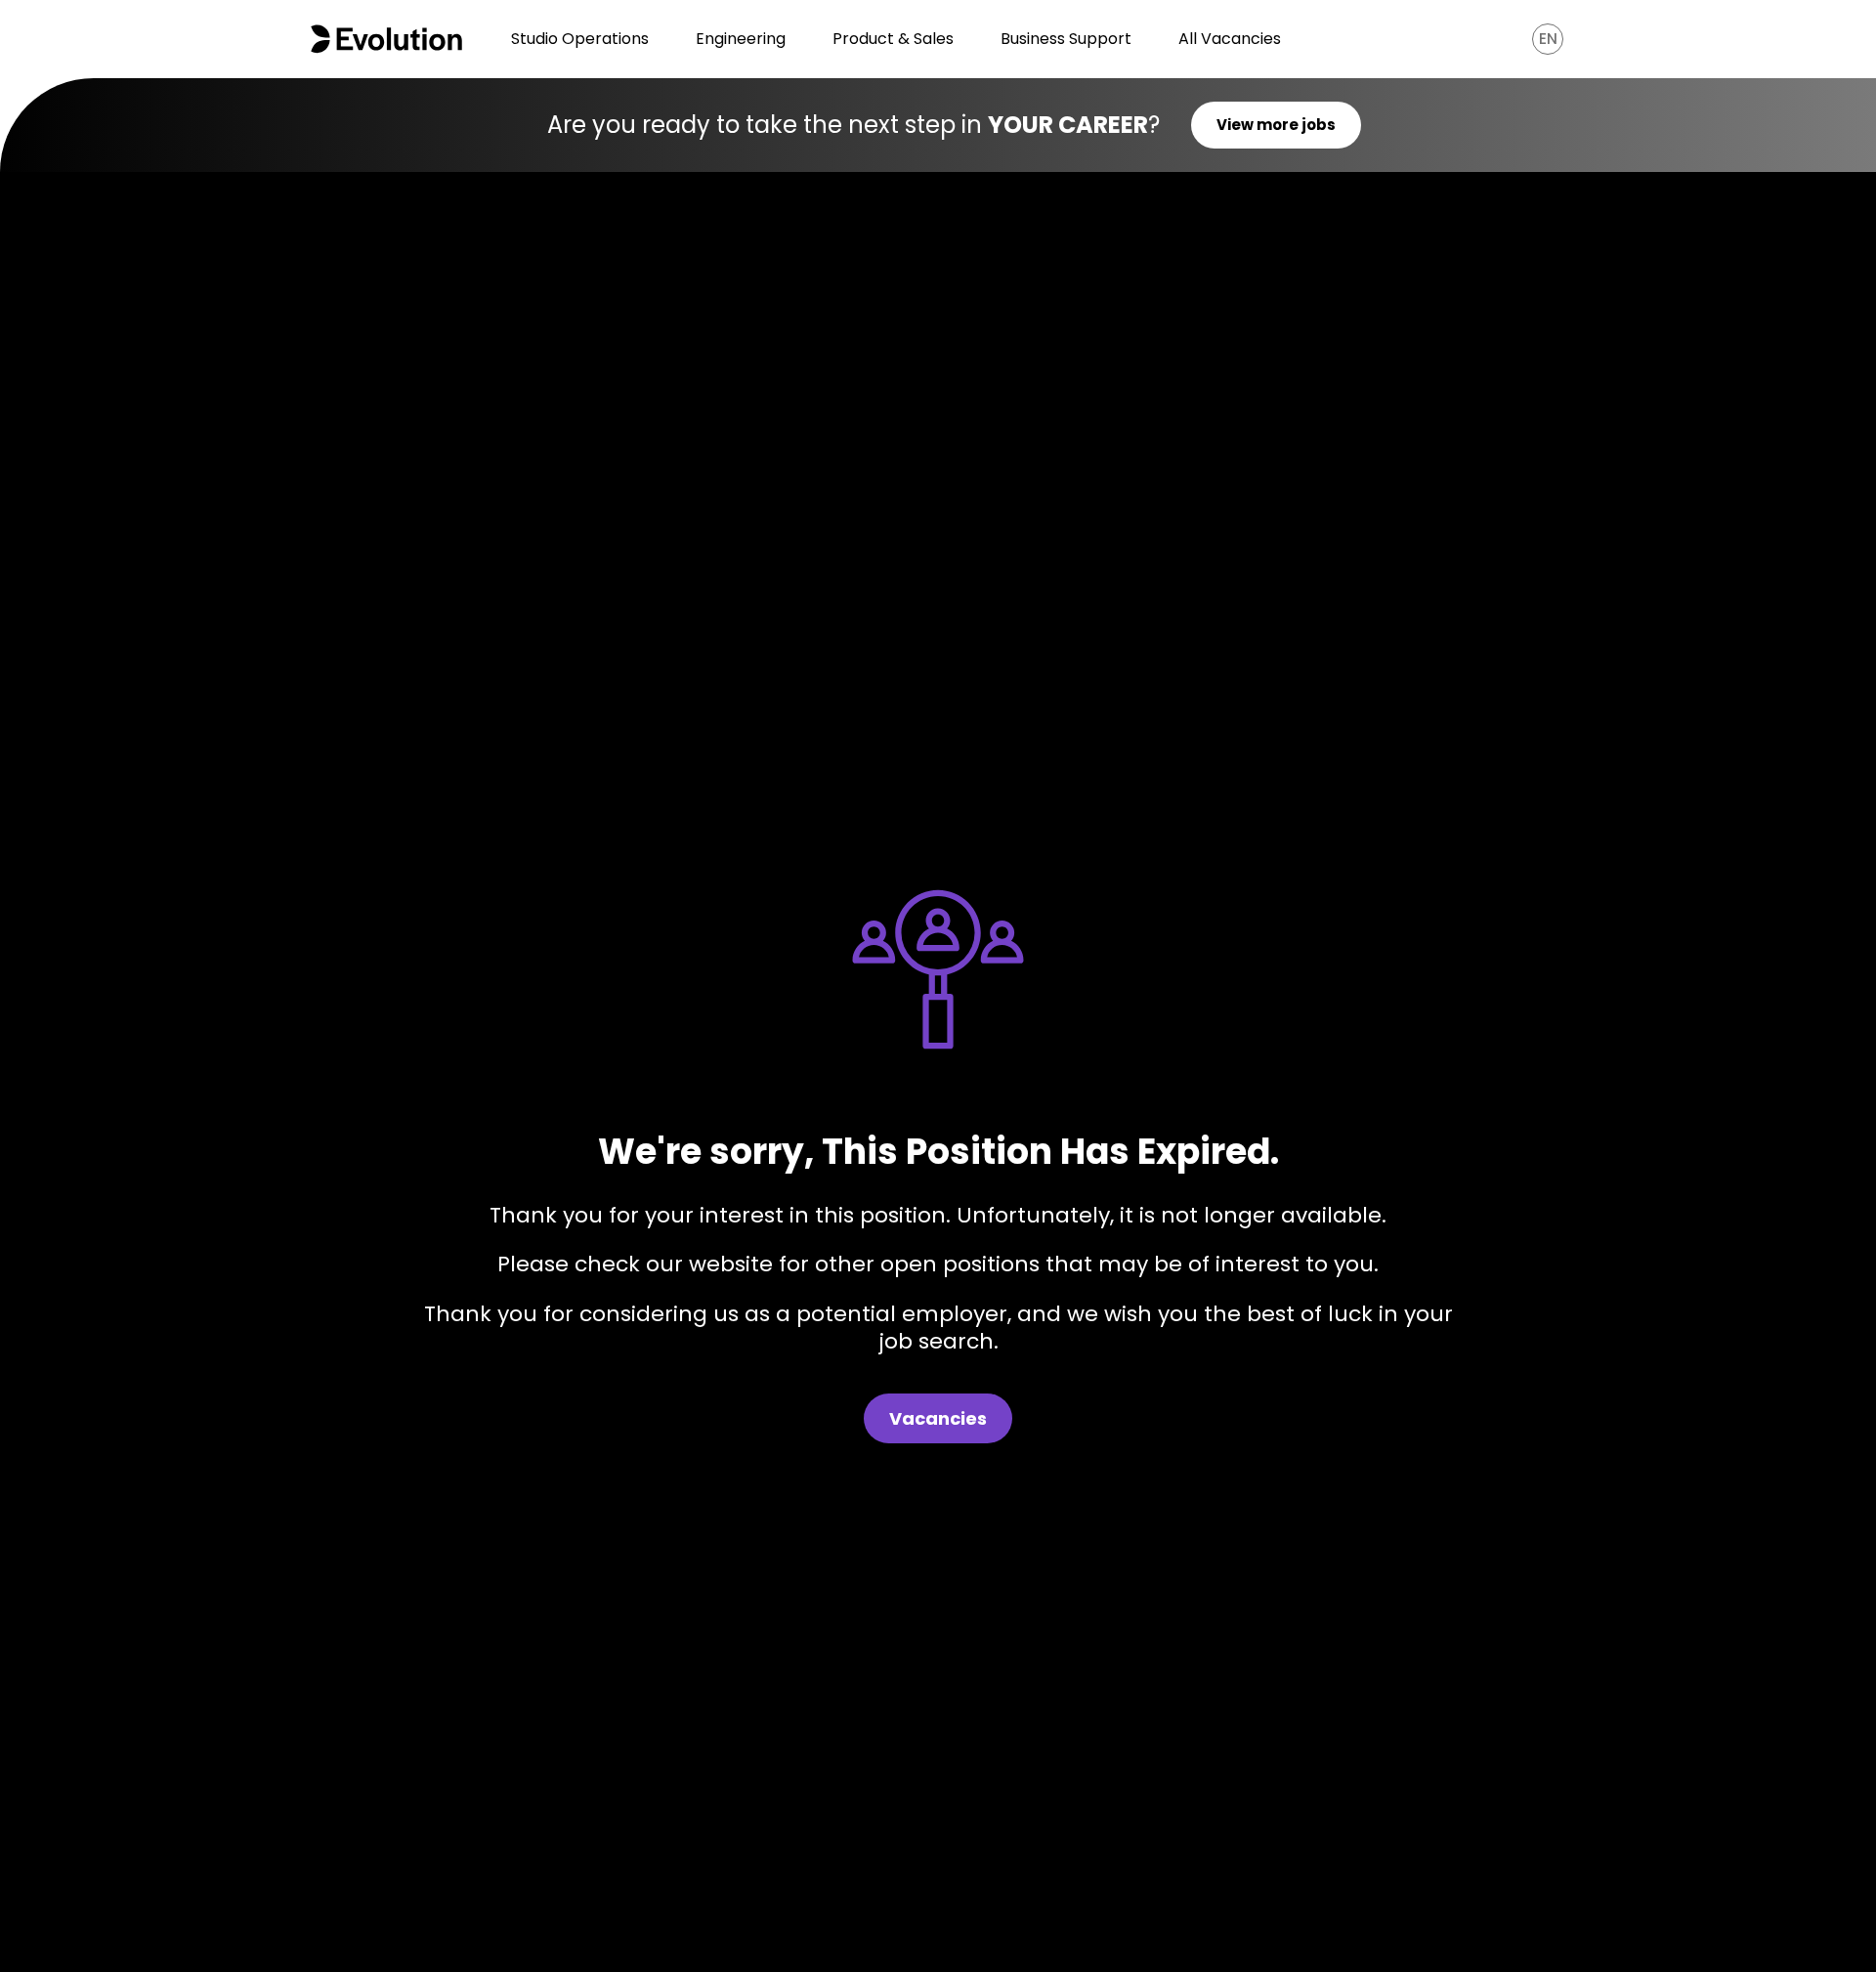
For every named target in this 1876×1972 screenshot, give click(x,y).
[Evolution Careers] (386, 39)
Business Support (1066, 39)
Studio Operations (580, 39)
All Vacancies (1230, 39)
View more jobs (1276, 125)
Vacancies (938, 1418)
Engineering (741, 39)
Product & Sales (893, 39)
